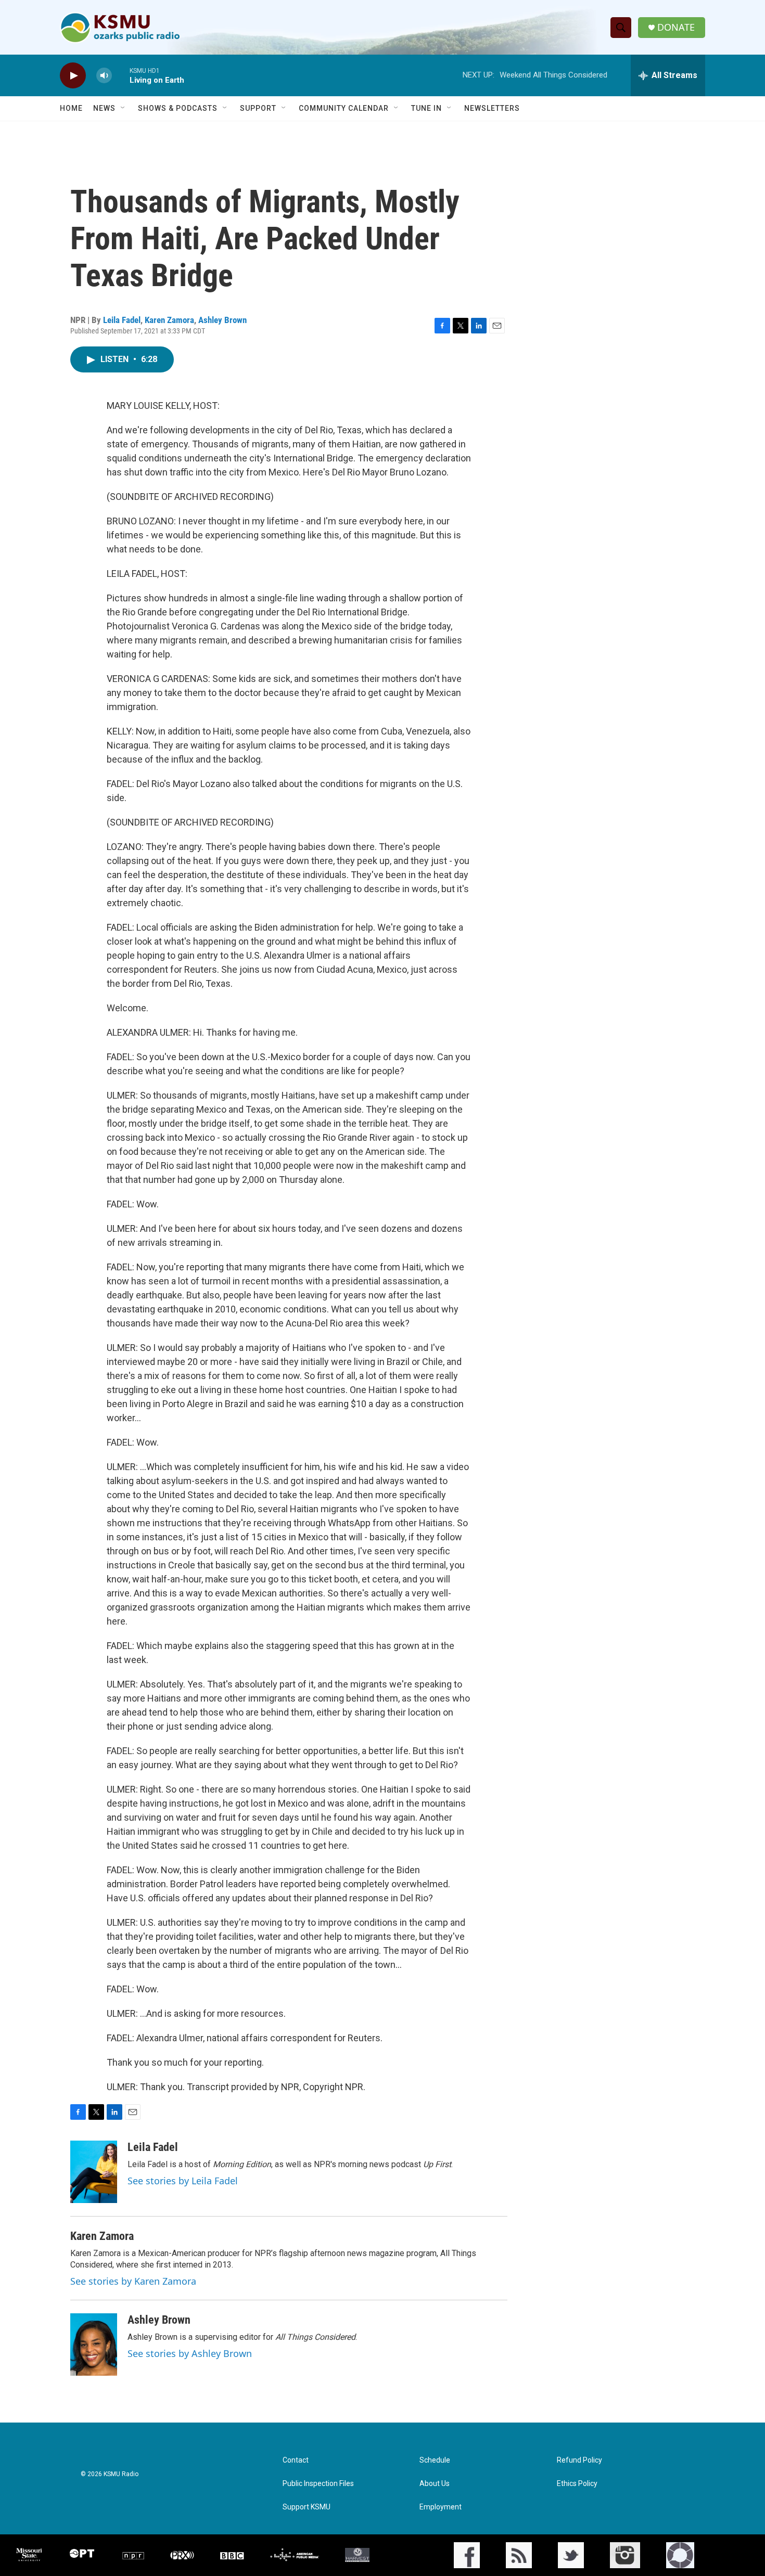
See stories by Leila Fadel (183, 2181)
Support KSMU (307, 2507)
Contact (296, 2460)
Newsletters (492, 108)
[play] (73, 76)
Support (258, 108)
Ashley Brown (222, 320)
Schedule (435, 2460)
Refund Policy (579, 2460)
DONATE (676, 27)
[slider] (121, 75)
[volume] (104, 76)
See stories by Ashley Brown (190, 2353)
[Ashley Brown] (94, 2345)
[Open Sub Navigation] (123, 108)
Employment (441, 2507)
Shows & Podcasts (178, 108)
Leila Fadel (122, 320)
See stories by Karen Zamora (133, 2281)
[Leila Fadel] (94, 2172)
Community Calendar (344, 108)
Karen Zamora (169, 320)
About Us (435, 2484)
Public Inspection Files (318, 2484)
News (104, 108)
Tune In (426, 108)
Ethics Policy (577, 2484)
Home (71, 108)
